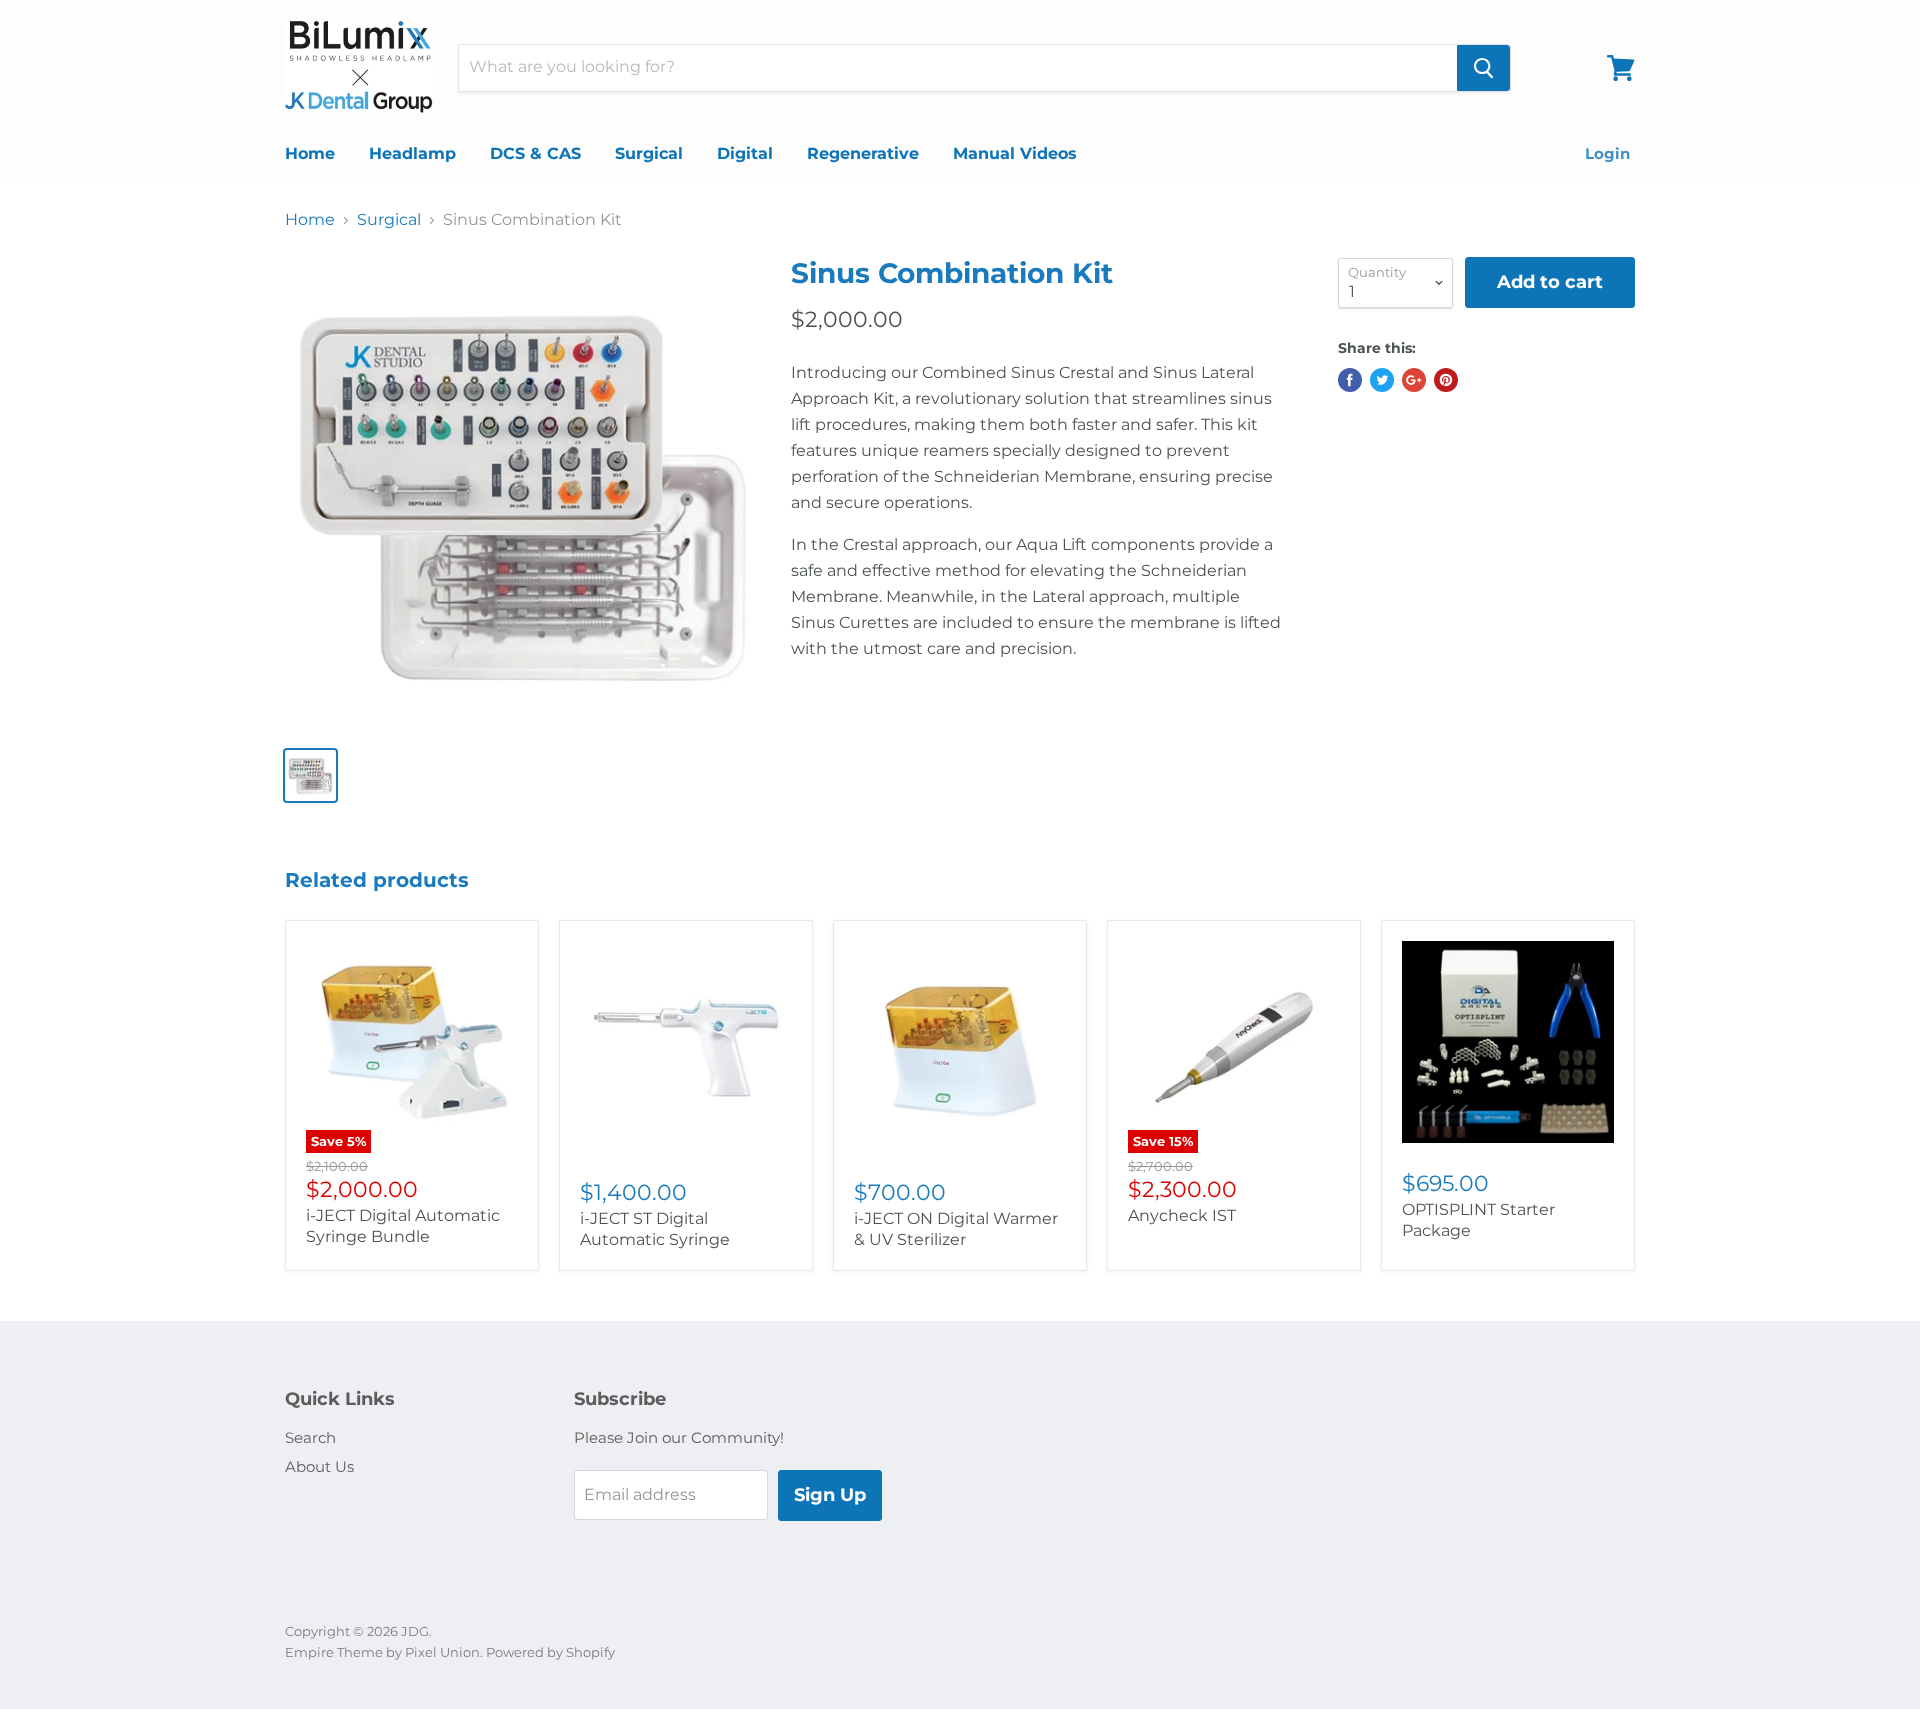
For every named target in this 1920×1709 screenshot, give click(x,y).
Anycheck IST (1182, 1215)
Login (1607, 153)
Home (310, 153)
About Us (319, 1466)
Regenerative (863, 153)
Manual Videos (1015, 153)
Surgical (649, 153)
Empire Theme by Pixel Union (382, 1652)
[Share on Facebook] (1350, 380)
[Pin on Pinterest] (1446, 380)
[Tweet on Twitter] (1382, 380)
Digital (745, 153)
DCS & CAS (535, 153)
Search (310, 1437)
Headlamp (412, 153)
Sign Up (830, 1495)
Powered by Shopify (550, 1652)
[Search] (1483, 68)
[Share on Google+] (1414, 380)
